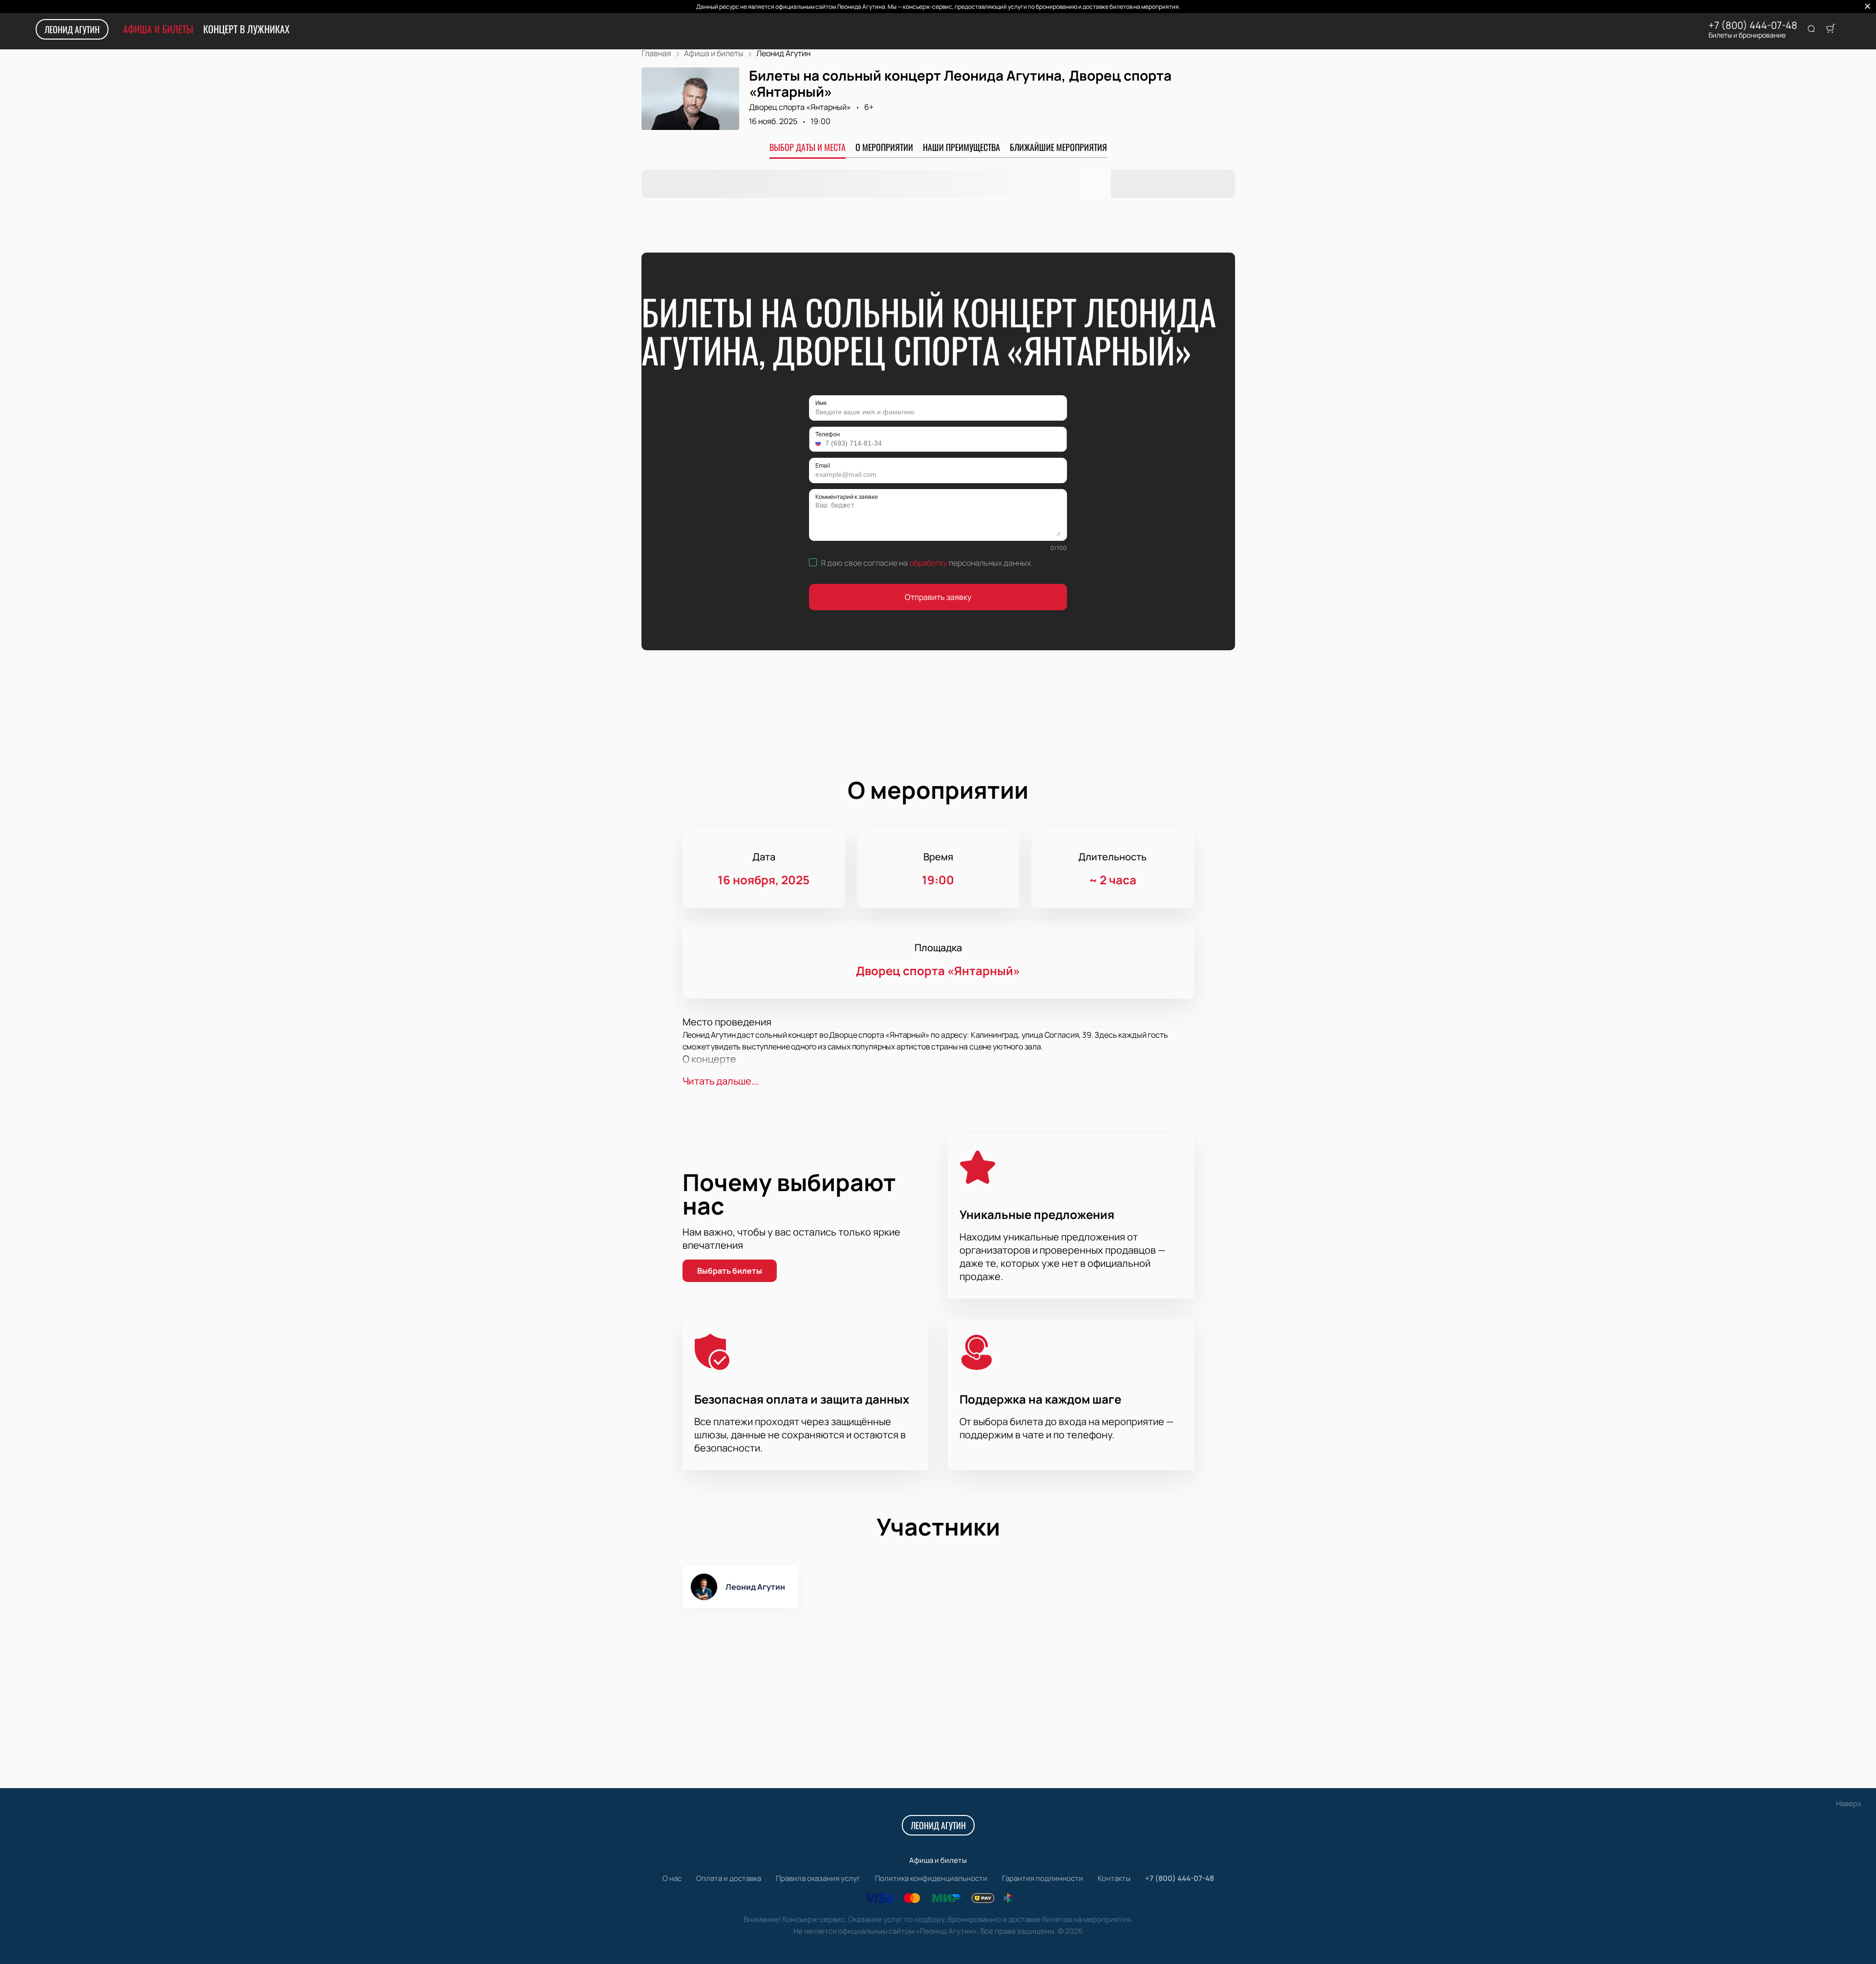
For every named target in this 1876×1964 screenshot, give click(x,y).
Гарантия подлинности (1043, 1878)
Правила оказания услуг (818, 1878)
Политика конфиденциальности (931, 1878)
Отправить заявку (938, 597)
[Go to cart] (1831, 29)
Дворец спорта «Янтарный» (800, 107)
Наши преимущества (961, 147)
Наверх (1849, 1804)
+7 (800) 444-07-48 (1753, 25)
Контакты (1114, 1878)
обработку (928, 563)
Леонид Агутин (72, 29)
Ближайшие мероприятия (1058, 147)
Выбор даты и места (808, 147)
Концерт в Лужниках (246, 29)
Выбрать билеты (730, 1271)
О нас (672, 1878)
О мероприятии (884, 147)
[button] (819, 443)
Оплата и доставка (729, 1878)
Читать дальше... (721, 1081)
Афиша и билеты (158, 29)
